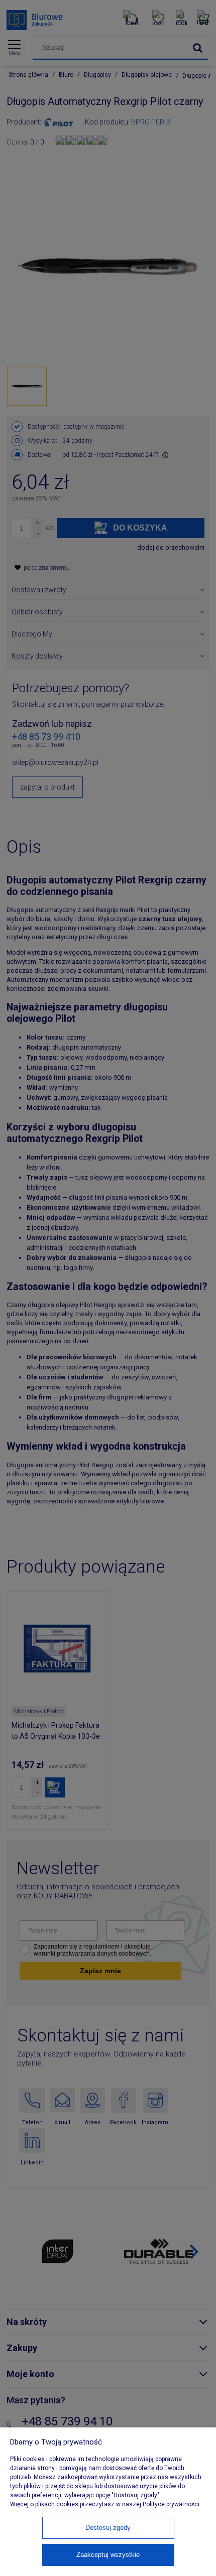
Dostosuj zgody (108, 2528)
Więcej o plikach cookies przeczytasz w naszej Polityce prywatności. (105, 2504)
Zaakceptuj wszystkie (108, 2555)
